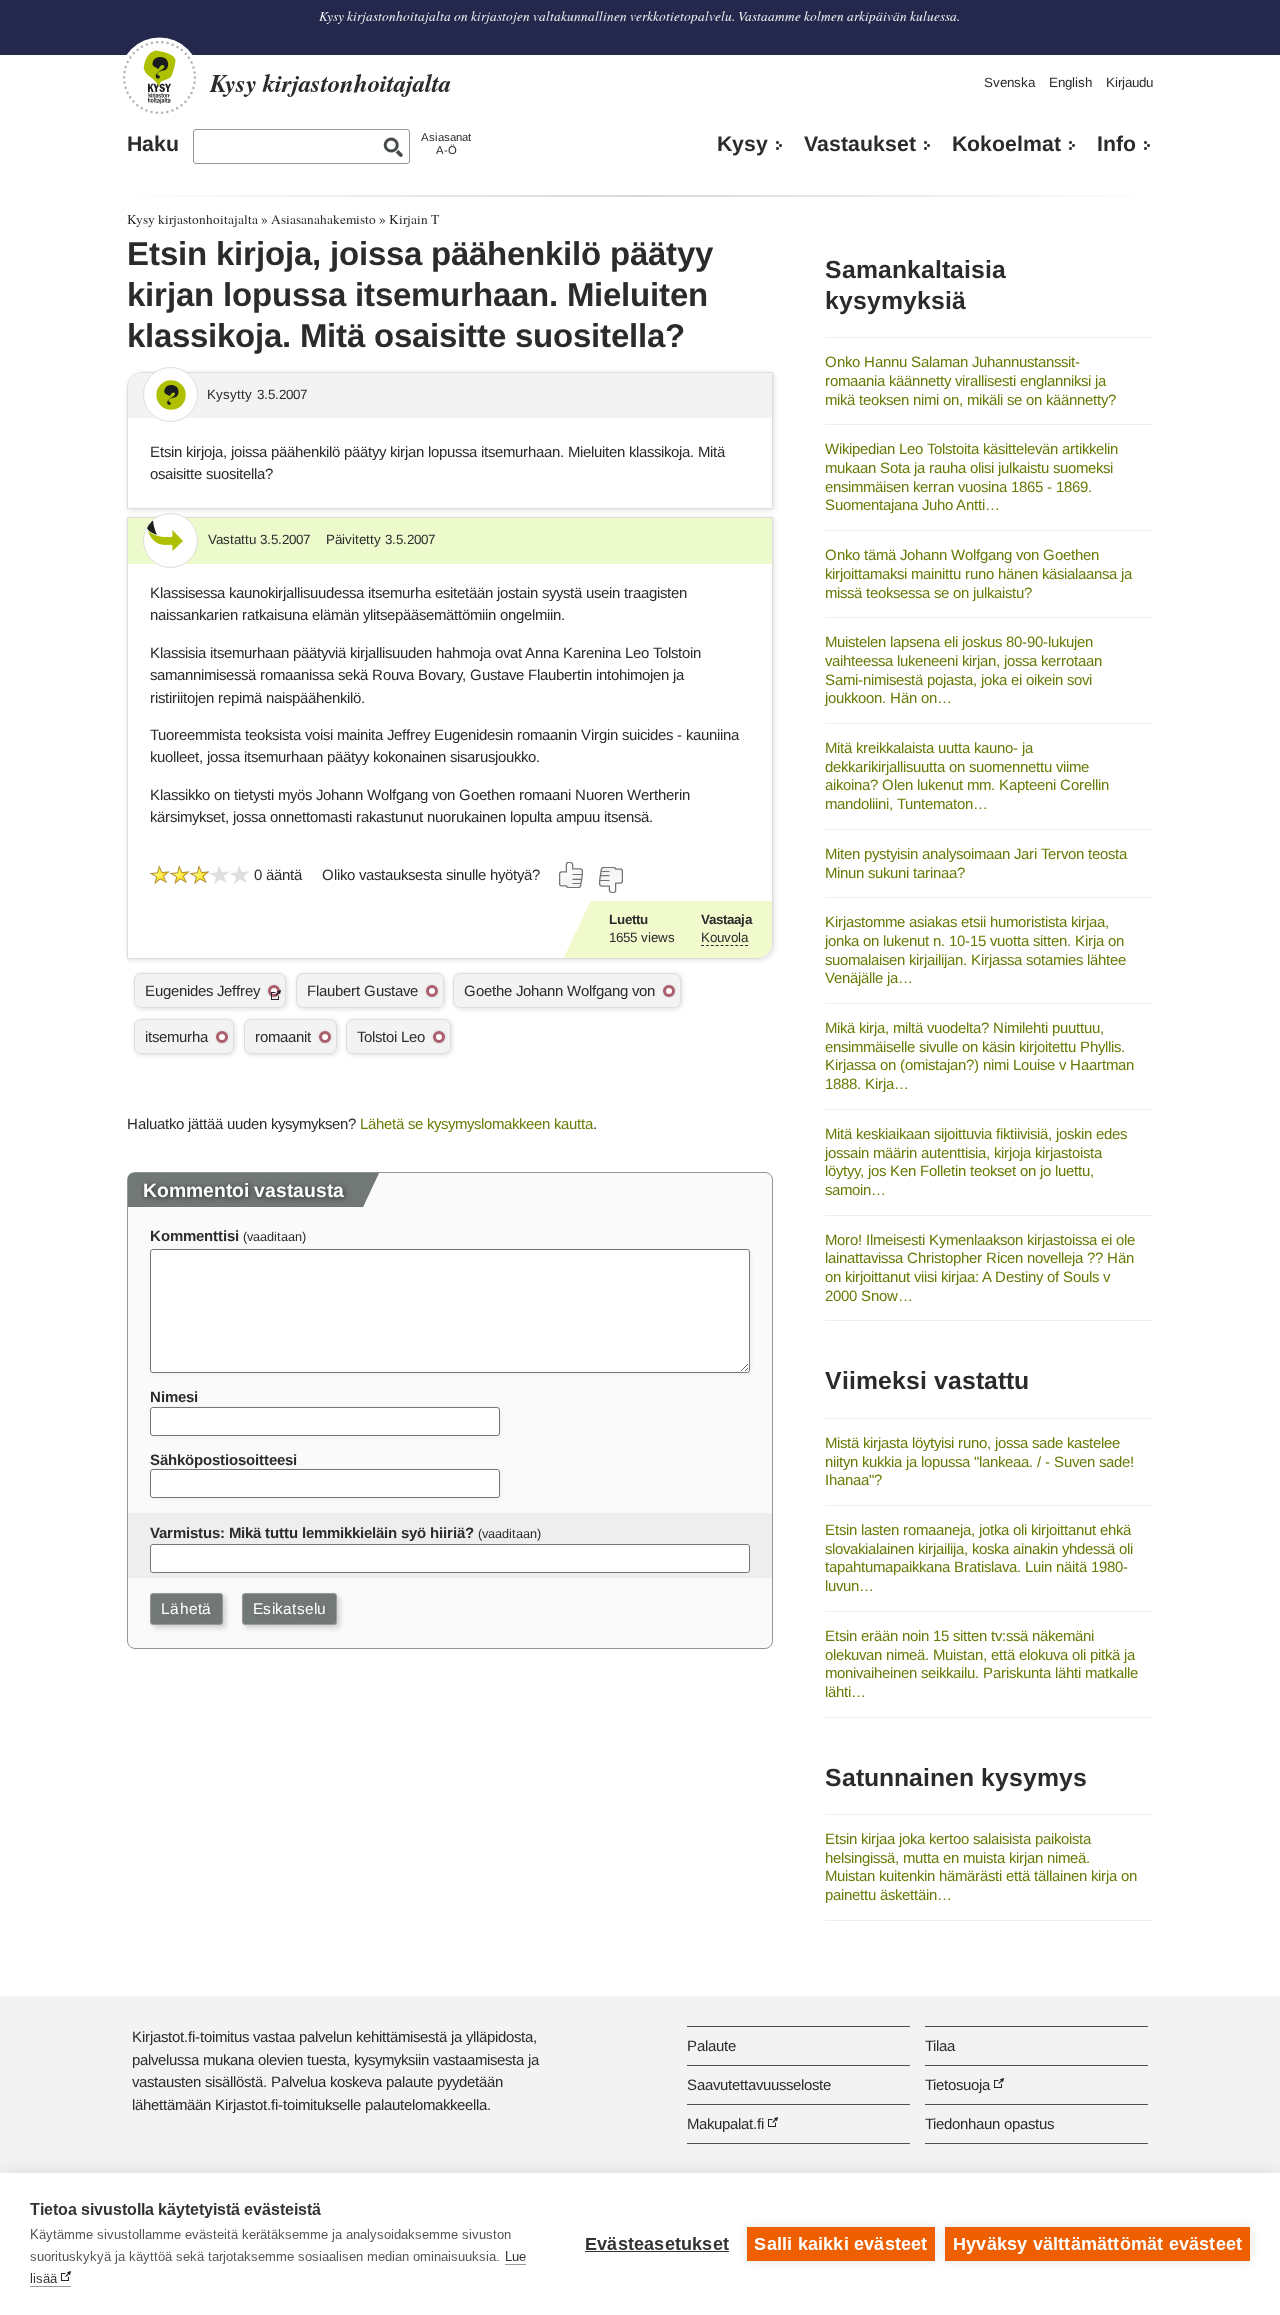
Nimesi (174, 1396)
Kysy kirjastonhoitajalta (192, 219)
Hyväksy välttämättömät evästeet (1097, 2244)
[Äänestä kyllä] (572, 875)
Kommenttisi (194, 1235)
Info (1116, 144)
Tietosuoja (957, 2084)
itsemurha (176, 1036)
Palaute (711, 2045)
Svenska (1009, 82)
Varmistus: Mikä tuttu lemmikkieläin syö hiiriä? (312, 1532)
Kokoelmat (1006, 144)
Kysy (742, 144)
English (1070, 82)
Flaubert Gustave (362, 990)
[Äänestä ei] (610, 880)
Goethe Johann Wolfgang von (559, 990)
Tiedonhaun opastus (989, 2123)
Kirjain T (414, 219)
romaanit (283, 1036)
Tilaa (940, 2045)
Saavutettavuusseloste (759, 2084)
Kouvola (724, 937)
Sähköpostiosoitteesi (223, 1459)
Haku (153, 144)
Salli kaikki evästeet (840, 2244)
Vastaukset (860, 144)
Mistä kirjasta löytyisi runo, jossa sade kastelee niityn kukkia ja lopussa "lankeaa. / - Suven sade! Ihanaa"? (979, 1461)
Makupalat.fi (725, 2123)
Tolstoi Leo (391, 1036)
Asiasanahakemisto (323, 219)
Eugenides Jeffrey (202, 990)
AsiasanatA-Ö (446, 143)
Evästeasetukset (657, 2244)
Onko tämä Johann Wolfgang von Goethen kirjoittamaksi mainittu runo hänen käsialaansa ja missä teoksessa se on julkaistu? (978, 573)
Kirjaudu (1129, 82)
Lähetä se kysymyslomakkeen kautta (476, 1123)
